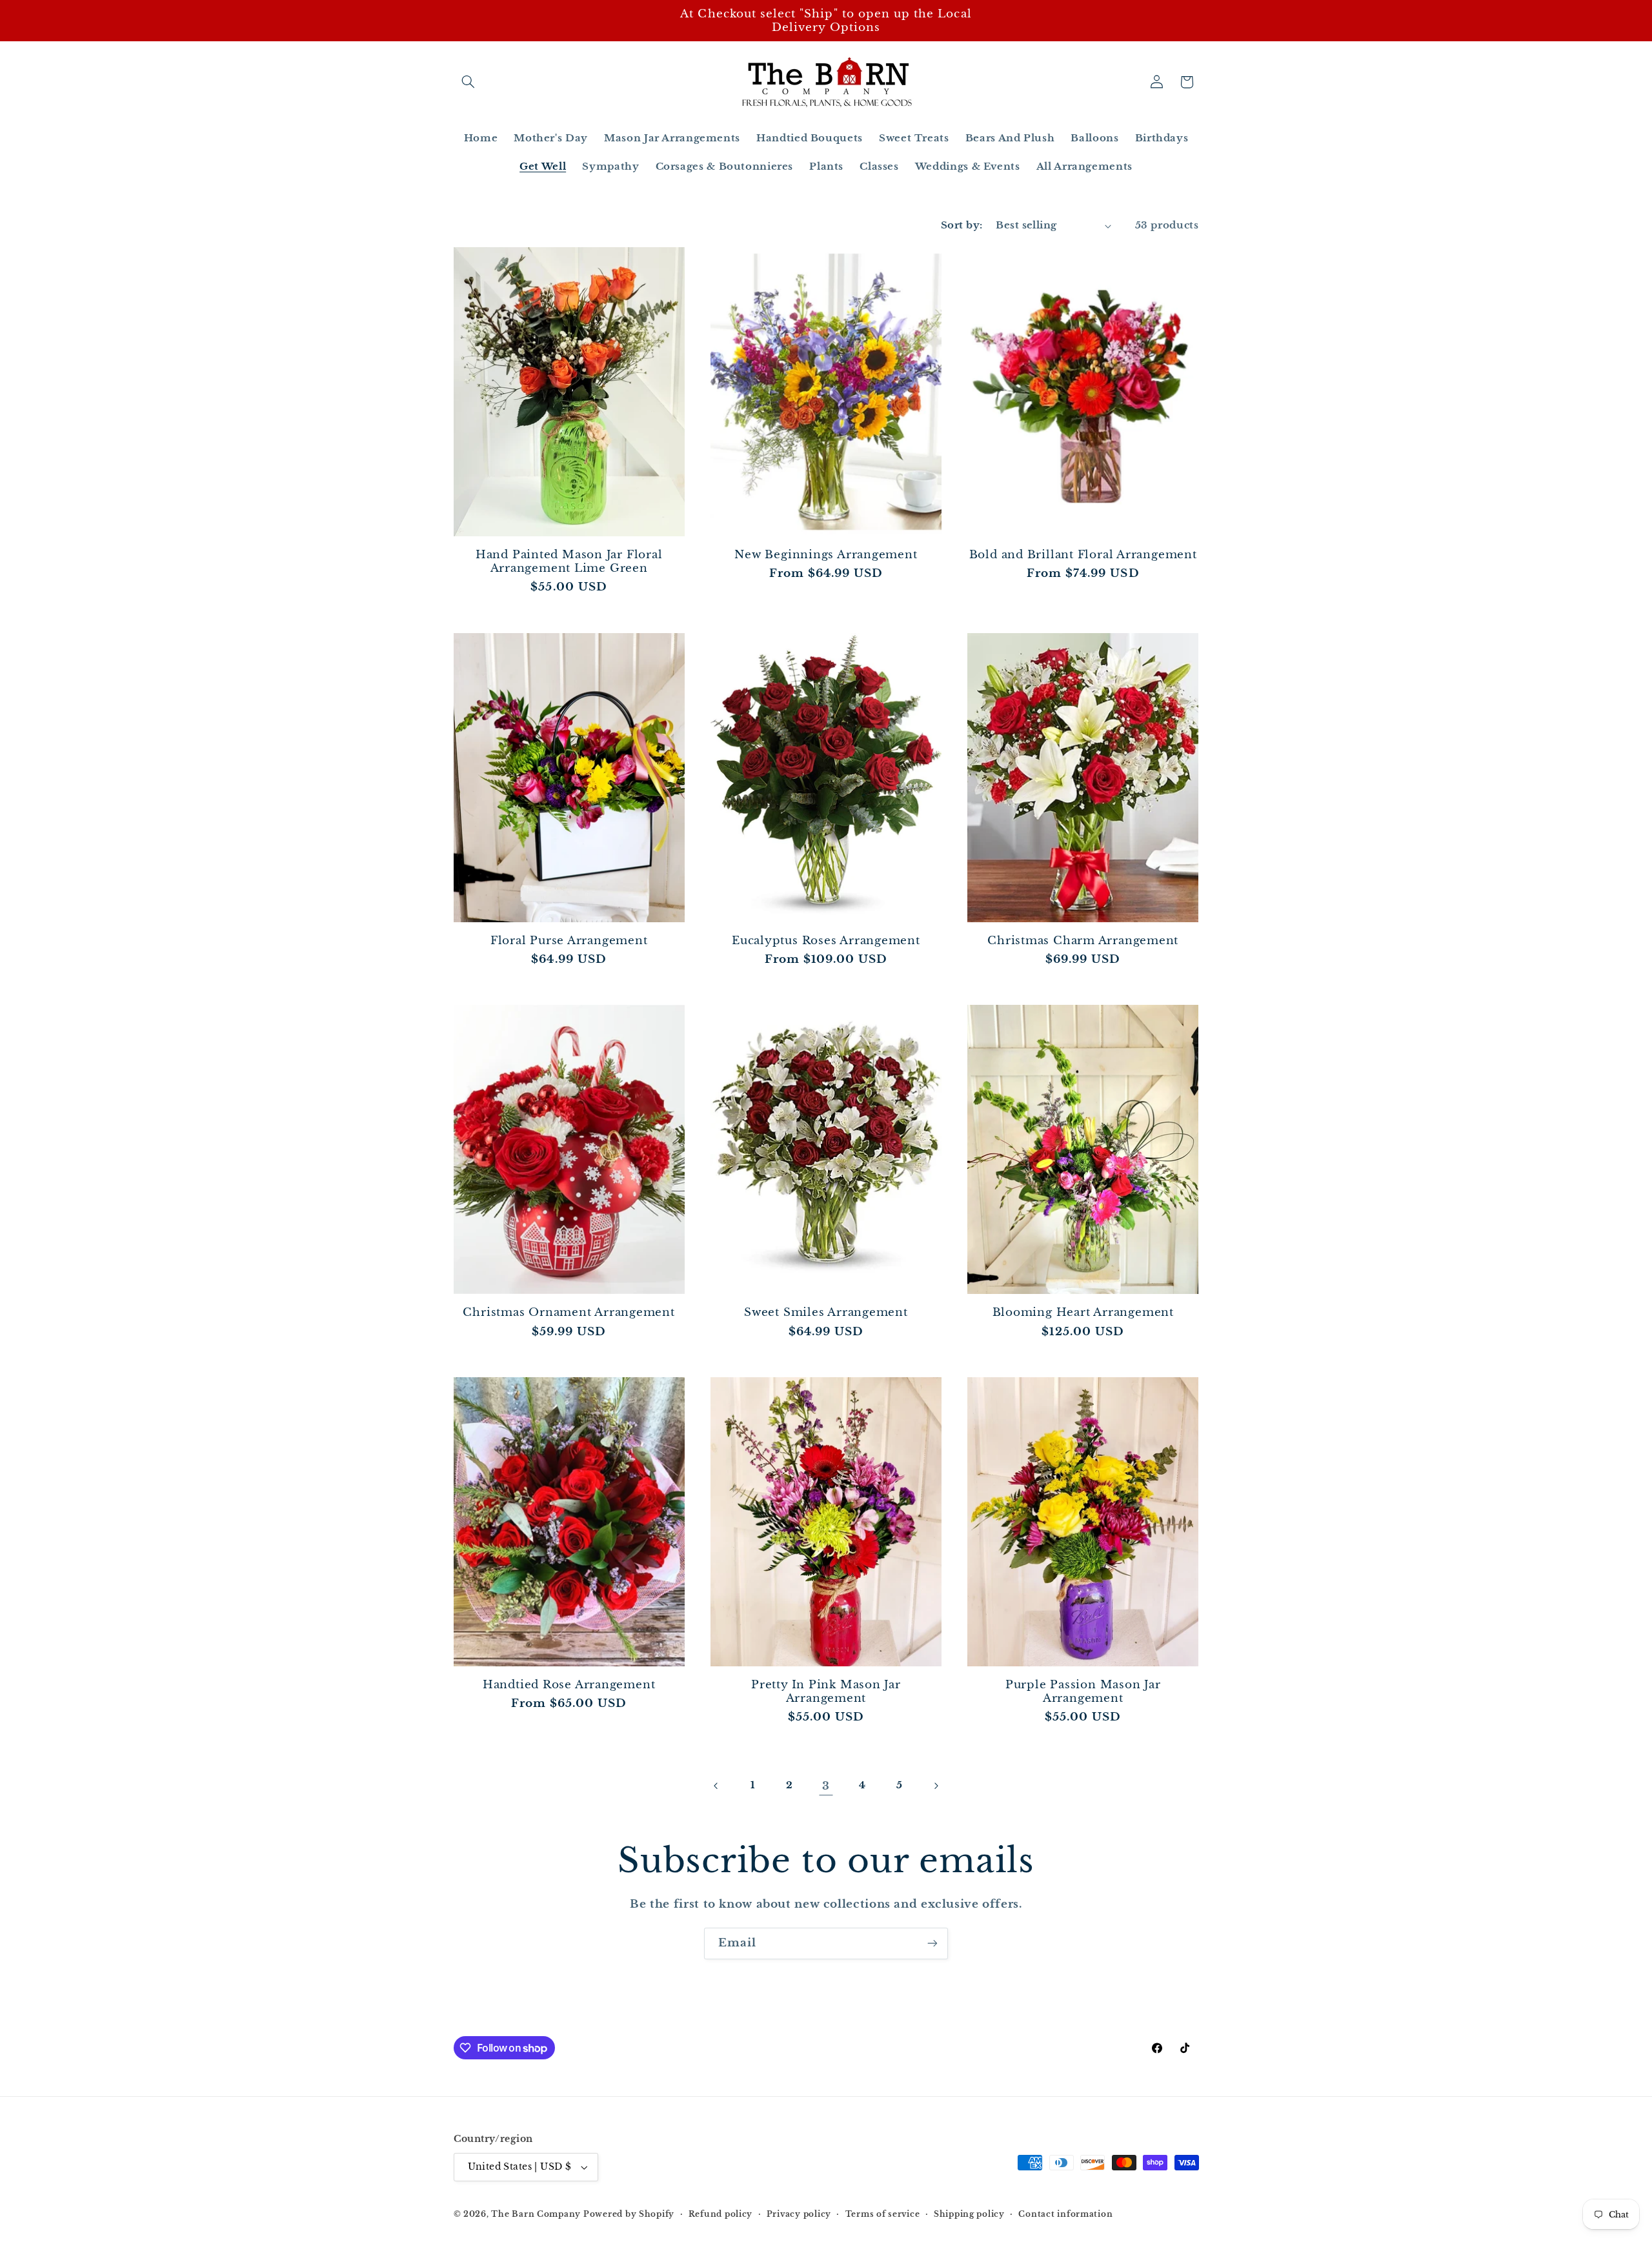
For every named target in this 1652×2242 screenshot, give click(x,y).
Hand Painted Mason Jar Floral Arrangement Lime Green (569, 561)
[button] (468, 82)
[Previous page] (716, 1786)
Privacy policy (799, 2214)
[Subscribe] (932, 1944)
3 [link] (826, 1786)
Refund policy (721, 2214)
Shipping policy (969, 2214)
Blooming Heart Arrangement (1083, 1312)
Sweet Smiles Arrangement (826, 1312)
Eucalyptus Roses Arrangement (826, 941)
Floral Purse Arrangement (569, 941)
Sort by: (962, 225)
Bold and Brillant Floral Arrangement (1083, 555)
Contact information (1065, 2214)
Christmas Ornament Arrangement (569, 1312)
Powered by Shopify (629, 2214)
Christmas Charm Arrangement (1083, 941)
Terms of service (883, 2214)
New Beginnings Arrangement (826, 555)
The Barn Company (537, 2214)
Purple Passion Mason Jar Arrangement (1083, 1692)
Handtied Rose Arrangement (569, 1685)
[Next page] (936, 1786)
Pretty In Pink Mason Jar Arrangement (826, 1692)
